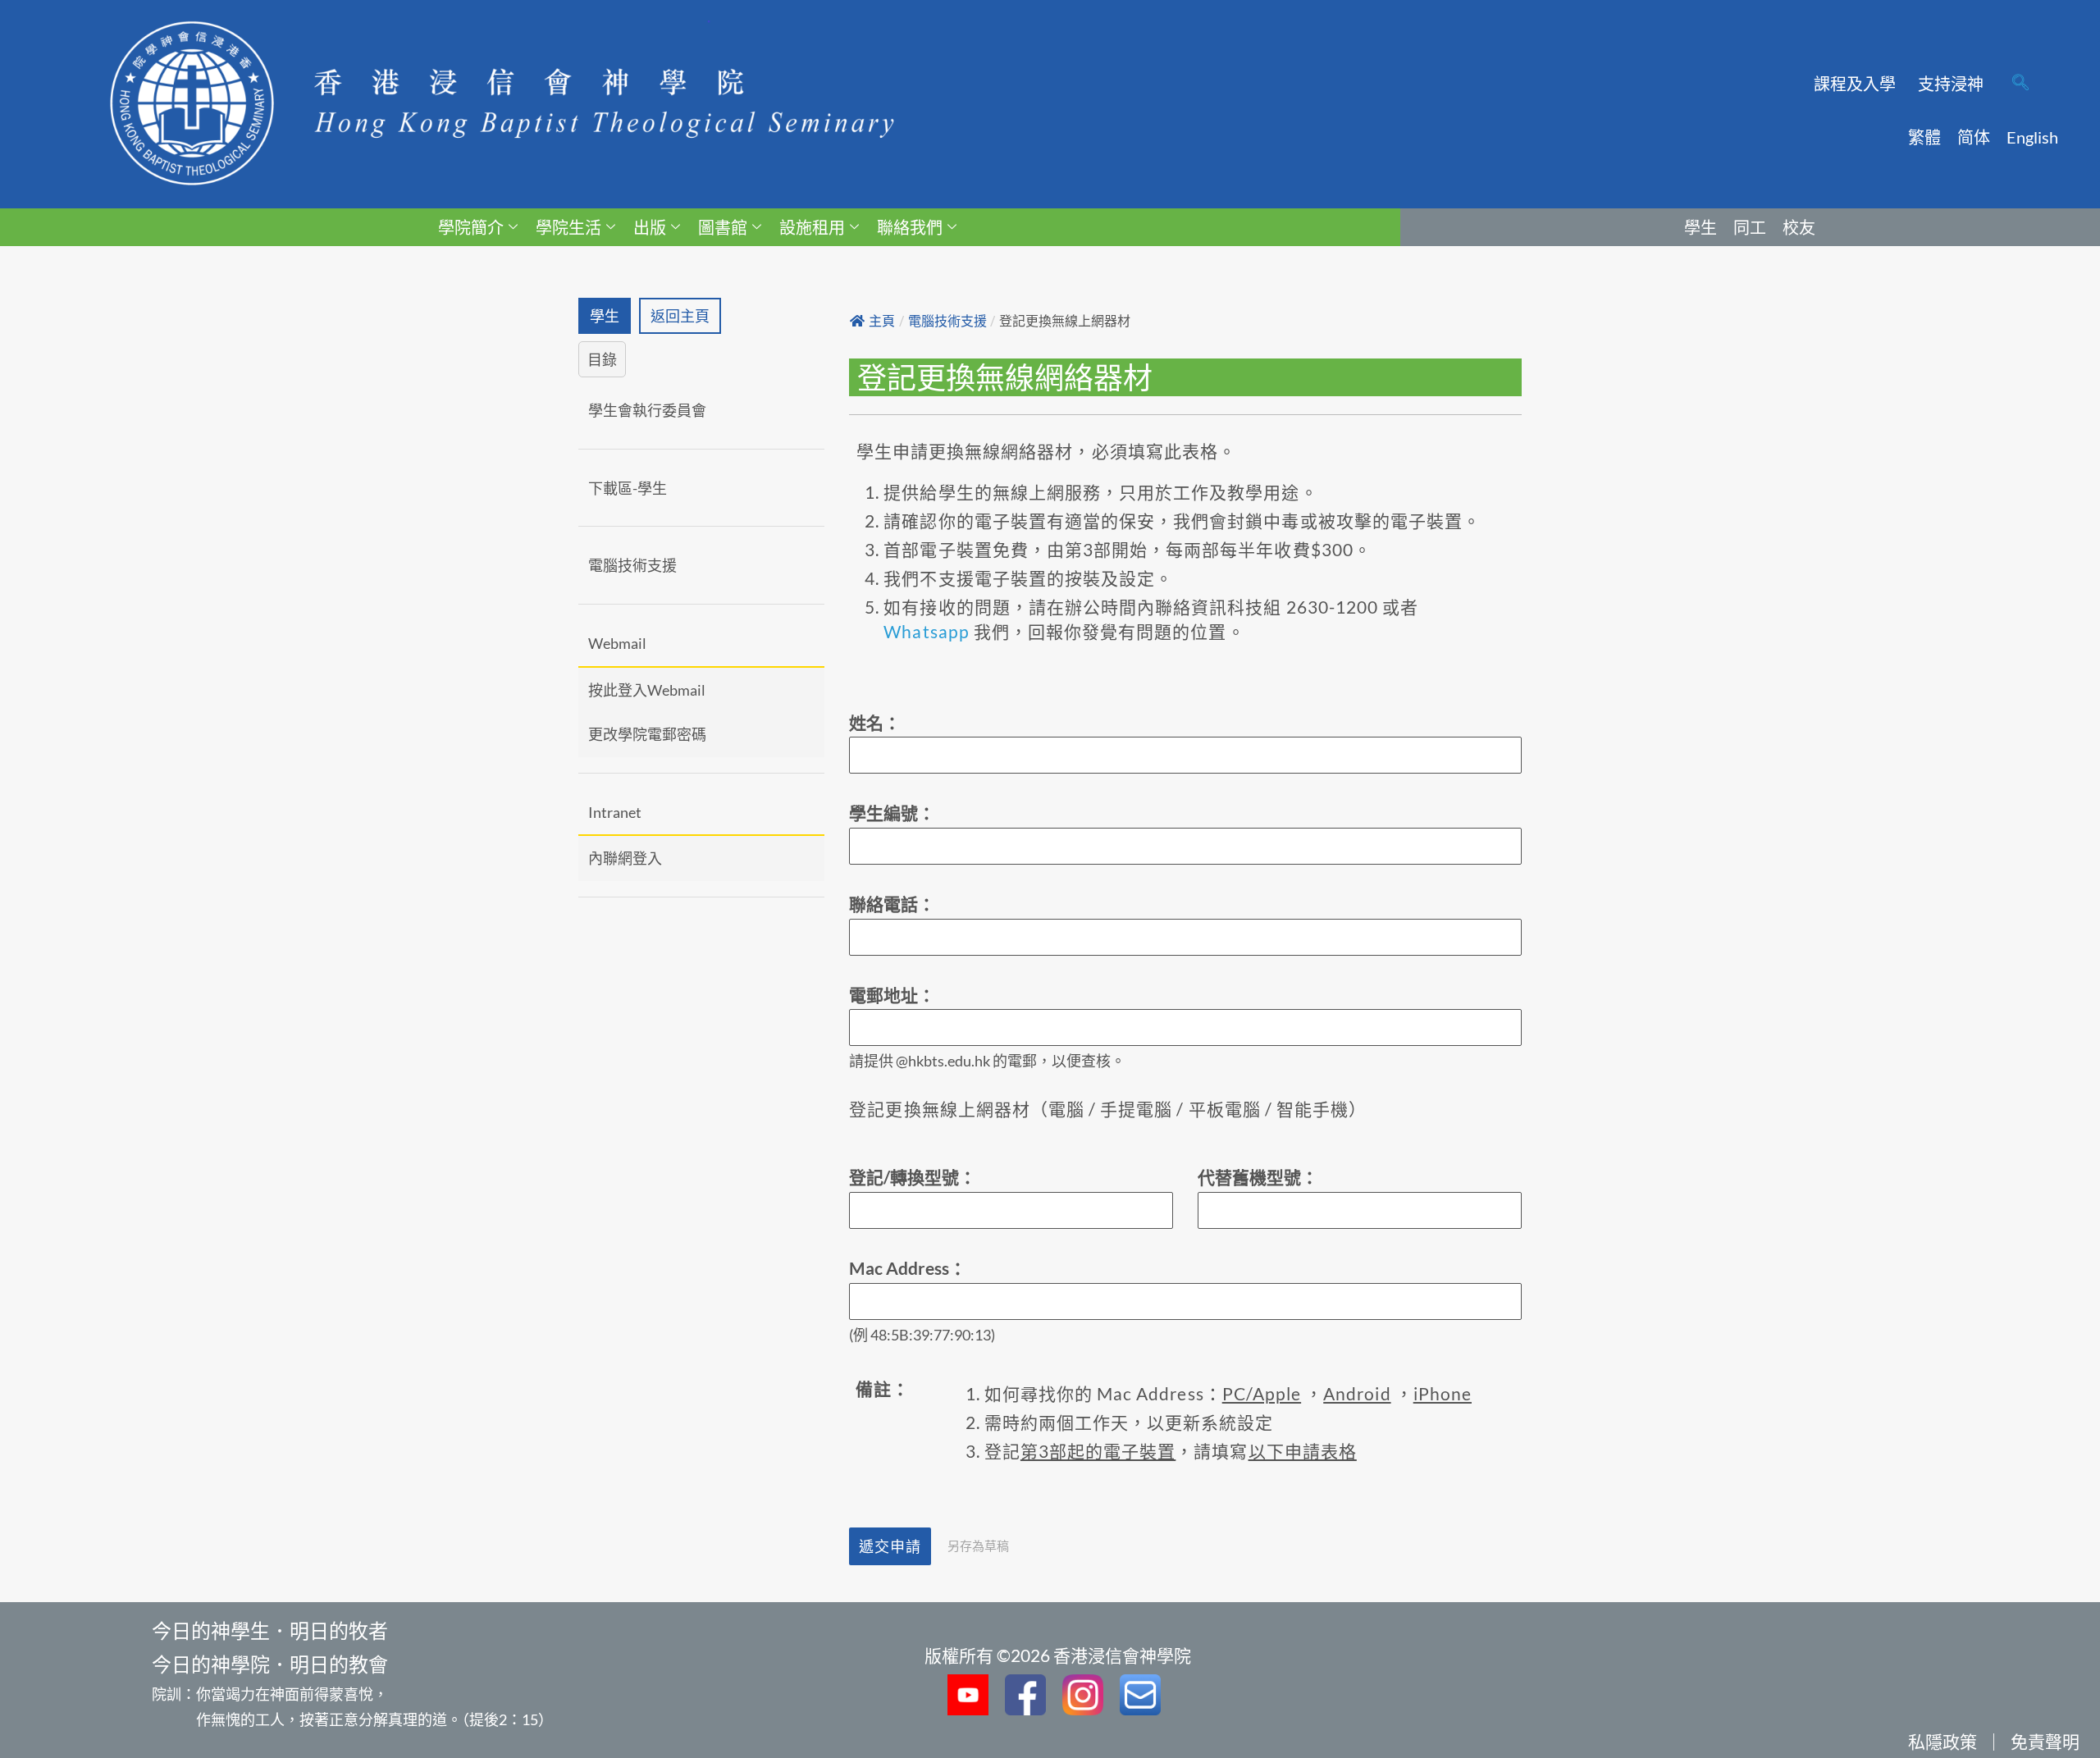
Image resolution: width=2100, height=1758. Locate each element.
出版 (650, 227)
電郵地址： (892, 995)
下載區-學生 (628, 488)
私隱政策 (1942, 1741)
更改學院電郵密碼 (647, 734)
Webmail (617, 643)
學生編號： (892, 813)
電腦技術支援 (632, 565)
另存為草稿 (978, 1546)
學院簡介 (471, 227)
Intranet (615, 812)
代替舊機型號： (1258, 1177)
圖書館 (723, 227)
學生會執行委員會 (647, 410)
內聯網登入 (625, 858)
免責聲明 (2045, 1741)
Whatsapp (926, 631)
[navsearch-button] (2020, 84)
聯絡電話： (892, 904)
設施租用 (812, 227)
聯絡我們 (910, 227)
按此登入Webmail (647, 690)
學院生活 (568, 227)
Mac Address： (908, 1268)
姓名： (875, 722)
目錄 (602, 359)
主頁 (882, 321)
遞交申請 (890, 1546)
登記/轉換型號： (913, 1177)
